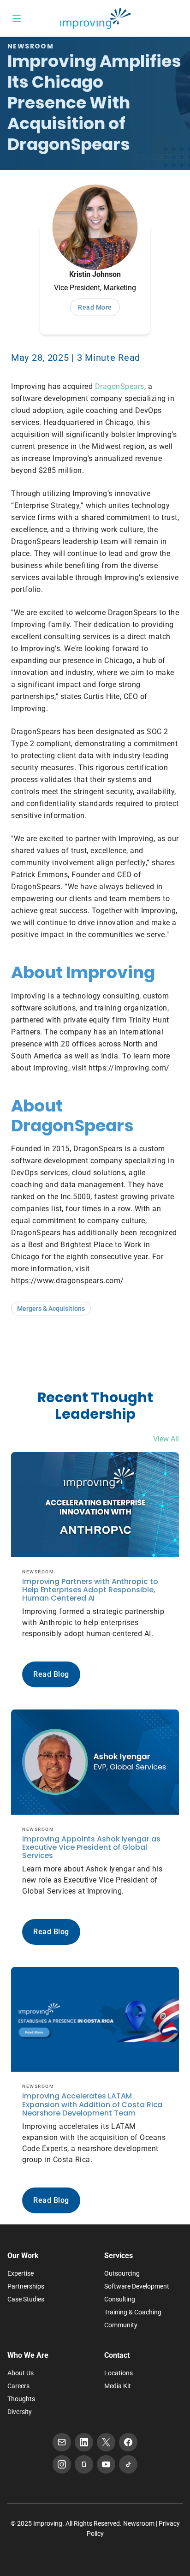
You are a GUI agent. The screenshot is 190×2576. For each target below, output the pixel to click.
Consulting (120, 2299)
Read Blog (51, 1674)
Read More (95, 307)
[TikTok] (128, 2464)
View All (166, 1439)
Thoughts (21, 2399)
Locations (119, 2373)
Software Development (137, 2286)
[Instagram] (62, 2464)
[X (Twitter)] (106, 2442)
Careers (18, 2386)
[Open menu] (17, 18)
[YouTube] (106, 2464)
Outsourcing (122, 2273)
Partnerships (26, 2286)
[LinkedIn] (84, 2442)
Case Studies (26, 2299)
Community (121, 2325)
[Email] (62, 2442)
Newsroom (139, 2523)
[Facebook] (128, 2442)
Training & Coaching (133, 2312)
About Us (21, 2373)
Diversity (20, 2412)
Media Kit (118, 2386)
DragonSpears (120, 386)
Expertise (21, 2273)
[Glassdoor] (84, 2464)
